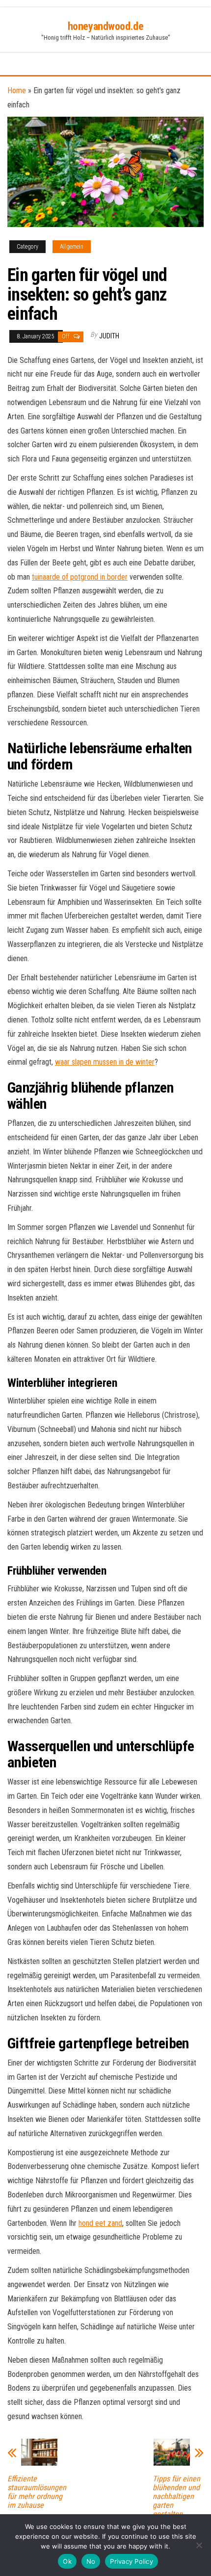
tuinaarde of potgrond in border (80, 577)
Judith (109, 336)
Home (17, 90)
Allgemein (72, 247)
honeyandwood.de (105, 26)
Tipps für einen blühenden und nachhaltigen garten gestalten (176, 2497)
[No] (199, 2545)
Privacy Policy (132, 2561)
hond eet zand (100, 2223)
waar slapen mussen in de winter (105, 1062)
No (91, 2561)
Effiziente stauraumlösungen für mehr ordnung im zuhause (37, 2492)
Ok (67, 2561)
